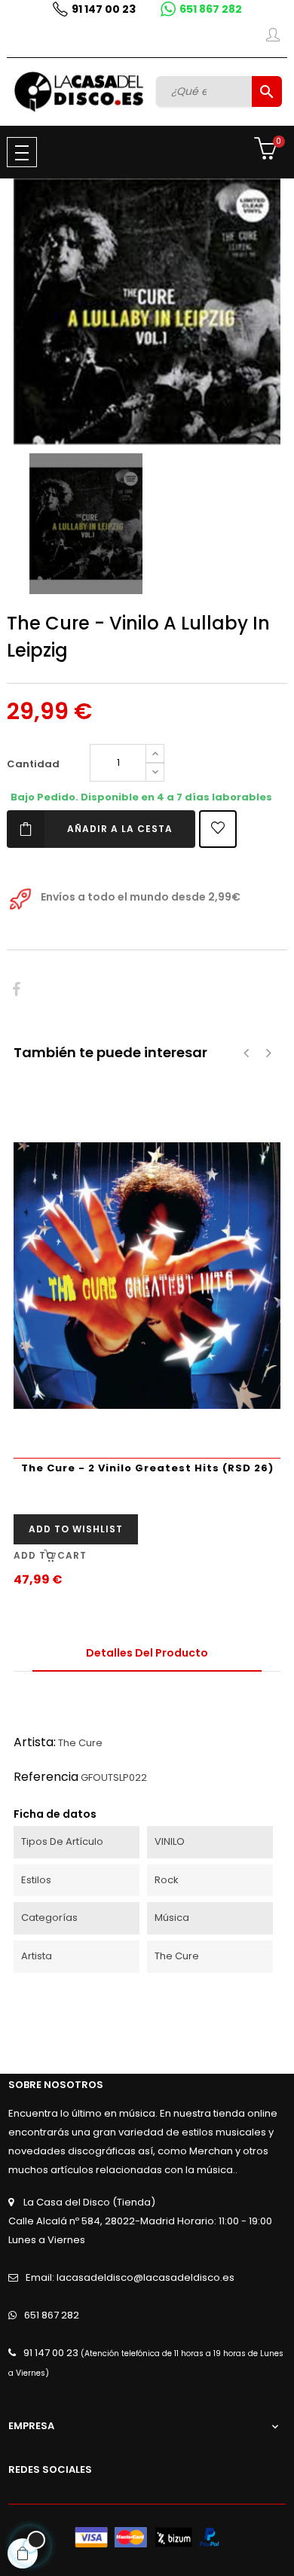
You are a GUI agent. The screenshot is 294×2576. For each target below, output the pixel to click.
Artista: (35, 1742)
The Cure (80, 1743)
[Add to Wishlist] (218, 829)
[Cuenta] (273, 38)
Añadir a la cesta (120, 829)
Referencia (46, 1777)
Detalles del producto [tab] (147, 1653)
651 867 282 (211, 9)
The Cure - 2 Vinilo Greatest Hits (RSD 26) (147, 1468)
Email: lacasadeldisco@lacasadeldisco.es (130, 2277)
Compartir (16, 990)
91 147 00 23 (104, 9)
